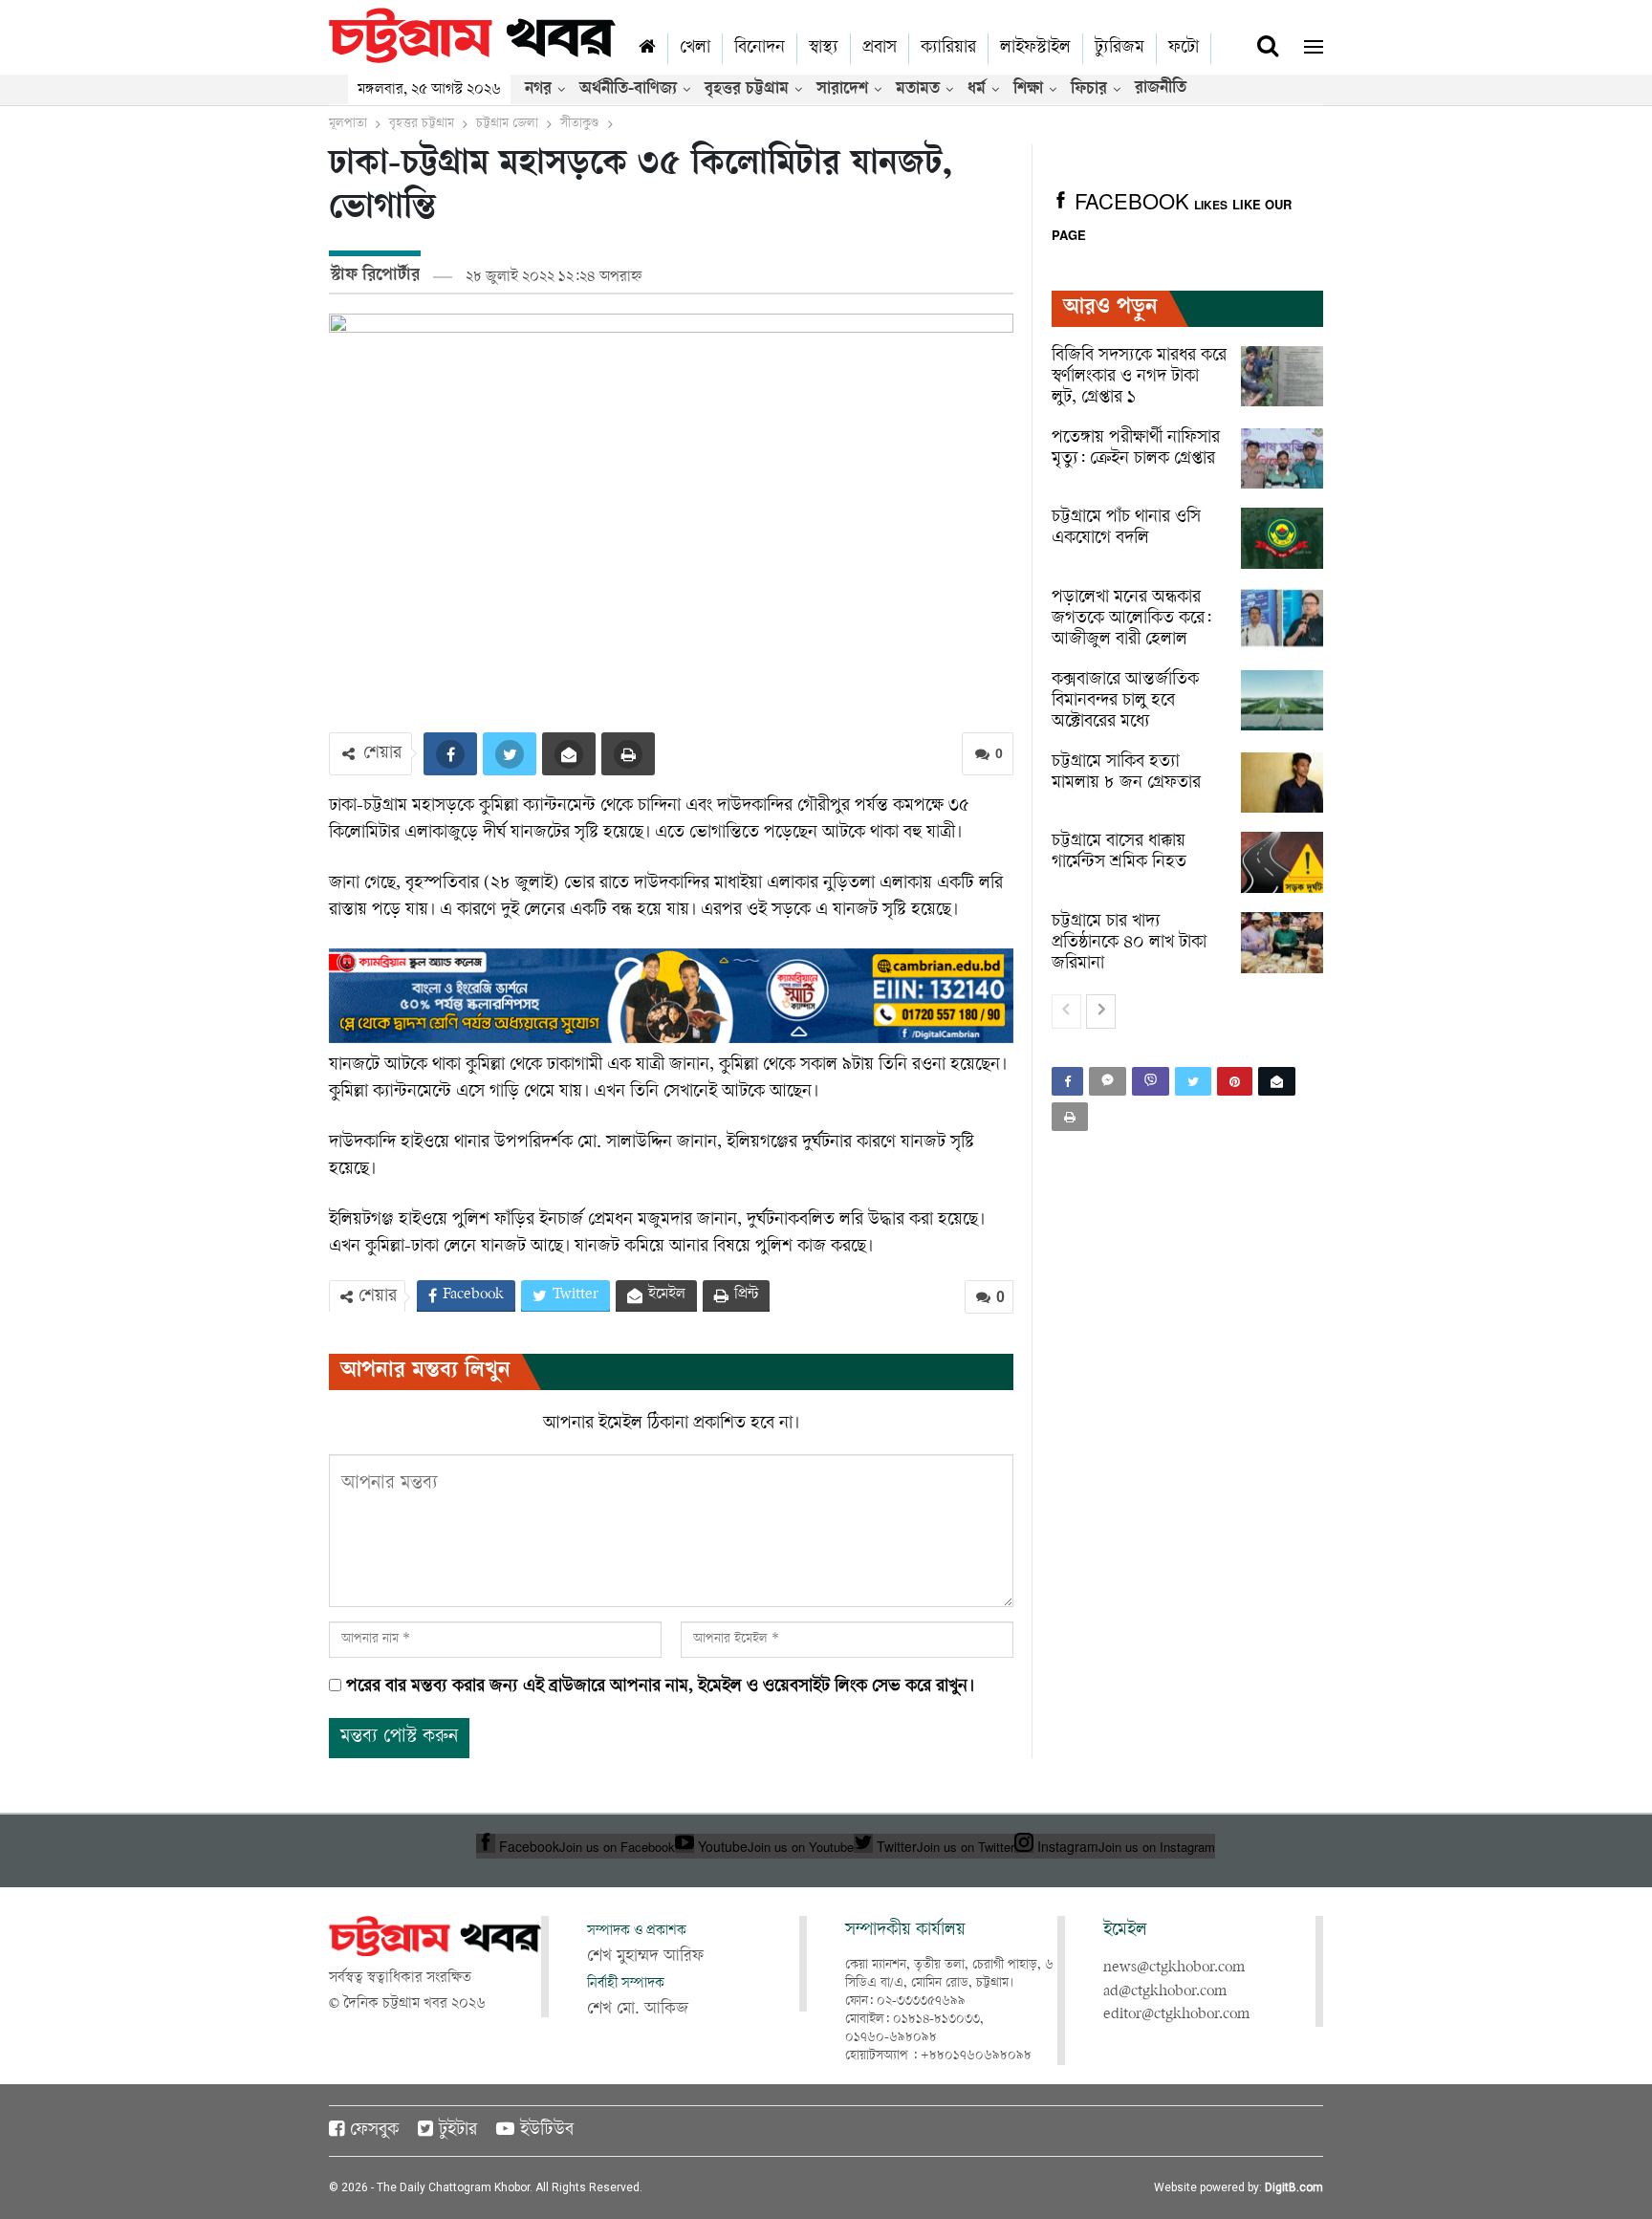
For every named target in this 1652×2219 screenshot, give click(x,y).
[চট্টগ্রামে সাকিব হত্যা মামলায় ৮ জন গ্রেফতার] (1282, 783)
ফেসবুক (374, 2131)
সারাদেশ (842, 90)
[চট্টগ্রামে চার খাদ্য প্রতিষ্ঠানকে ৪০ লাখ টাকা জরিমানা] (1282, 943)
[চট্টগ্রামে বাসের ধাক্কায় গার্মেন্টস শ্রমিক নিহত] (1282, 862)
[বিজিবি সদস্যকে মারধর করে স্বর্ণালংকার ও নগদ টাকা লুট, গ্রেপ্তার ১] (1282, 377)
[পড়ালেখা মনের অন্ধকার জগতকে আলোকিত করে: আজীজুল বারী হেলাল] (1282, 619)
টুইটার (458, 2131)
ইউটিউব (547, 2131)
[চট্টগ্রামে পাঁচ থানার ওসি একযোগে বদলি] (1282, 538)
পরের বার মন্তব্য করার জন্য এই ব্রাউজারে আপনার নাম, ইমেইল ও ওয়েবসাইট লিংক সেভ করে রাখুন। (660, 1687)
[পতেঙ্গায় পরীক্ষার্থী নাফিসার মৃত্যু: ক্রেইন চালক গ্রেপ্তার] (1282, 459)
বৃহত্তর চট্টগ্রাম (747, 90)
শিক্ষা (1028, 90)
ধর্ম (977, 90)
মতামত (918, 90)
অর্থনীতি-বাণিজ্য (628, 90)
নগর (538, 90)
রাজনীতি (1161, 89)
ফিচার (1089, 90)
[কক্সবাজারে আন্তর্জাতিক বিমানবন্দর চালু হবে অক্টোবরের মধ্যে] (1282, 701)
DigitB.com (1294, 2187)
